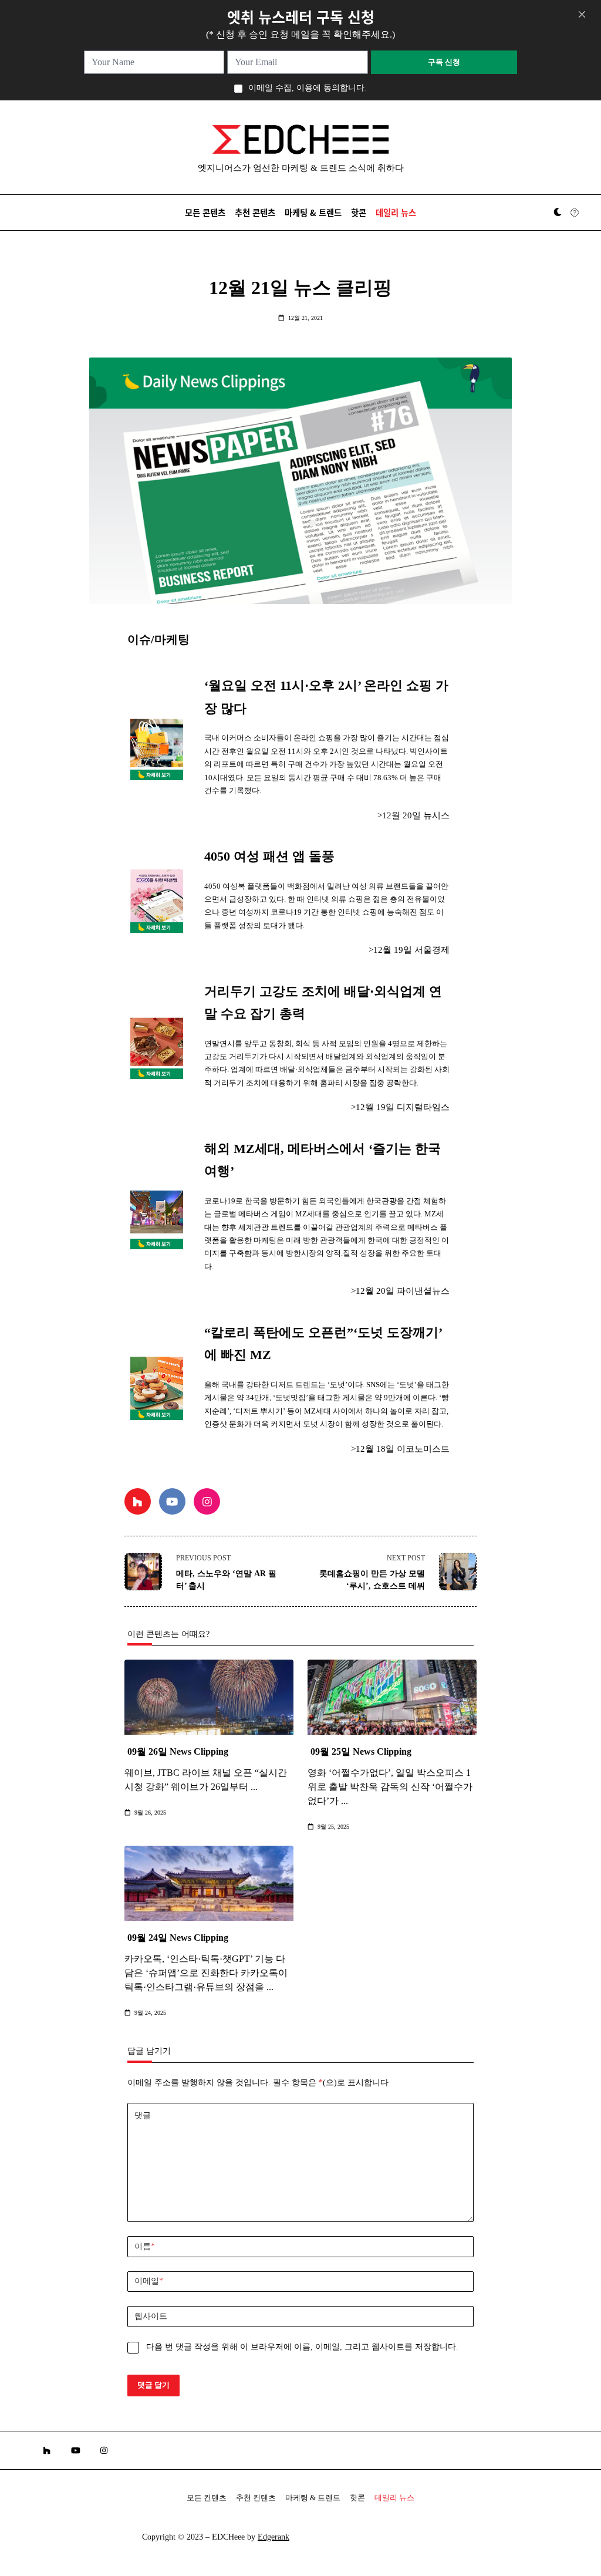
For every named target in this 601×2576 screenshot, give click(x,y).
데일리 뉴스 (396, 212)
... (254, 1787)
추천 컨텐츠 (256, 2498)
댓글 (143, 2115)
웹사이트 (151, 2316)
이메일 (149, 2281)
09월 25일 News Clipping (361, 1751)
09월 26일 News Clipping (178, 1751)
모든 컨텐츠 (207, 2498)
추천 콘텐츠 (255, 212)
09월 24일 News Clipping (178, 1938)
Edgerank (274, 2537)
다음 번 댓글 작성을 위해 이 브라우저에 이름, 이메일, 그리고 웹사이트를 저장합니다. (302, 2347)
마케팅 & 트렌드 (313, 212)
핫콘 (359, 212)
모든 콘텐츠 (205, 212)
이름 (145, 2246)
